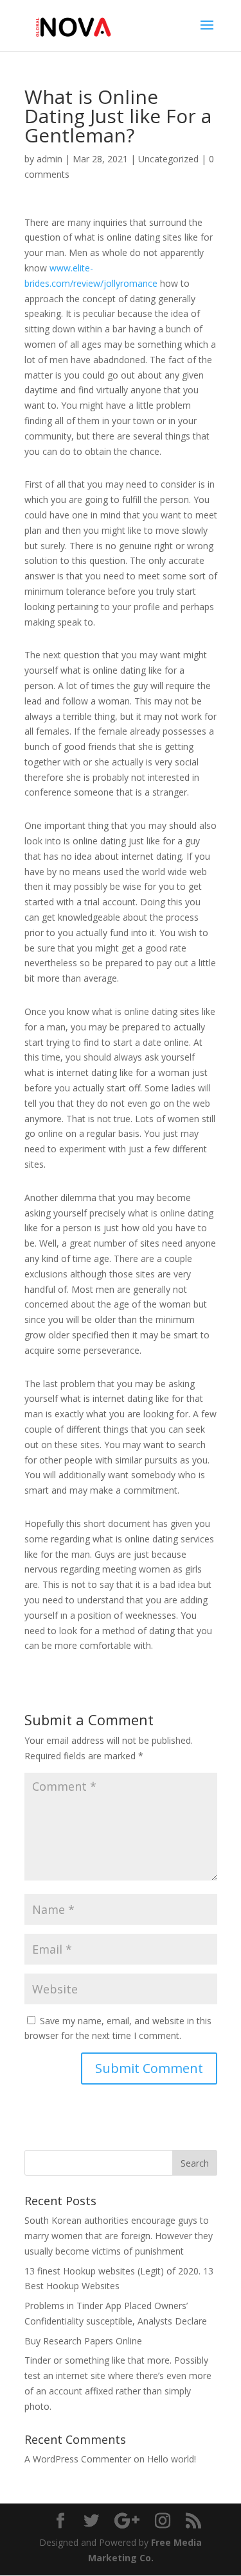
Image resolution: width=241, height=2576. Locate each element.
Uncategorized (168, 159)
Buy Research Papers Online (83, 2341)
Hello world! (172, 2459)
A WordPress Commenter (78, 2459)
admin (49, 159)
